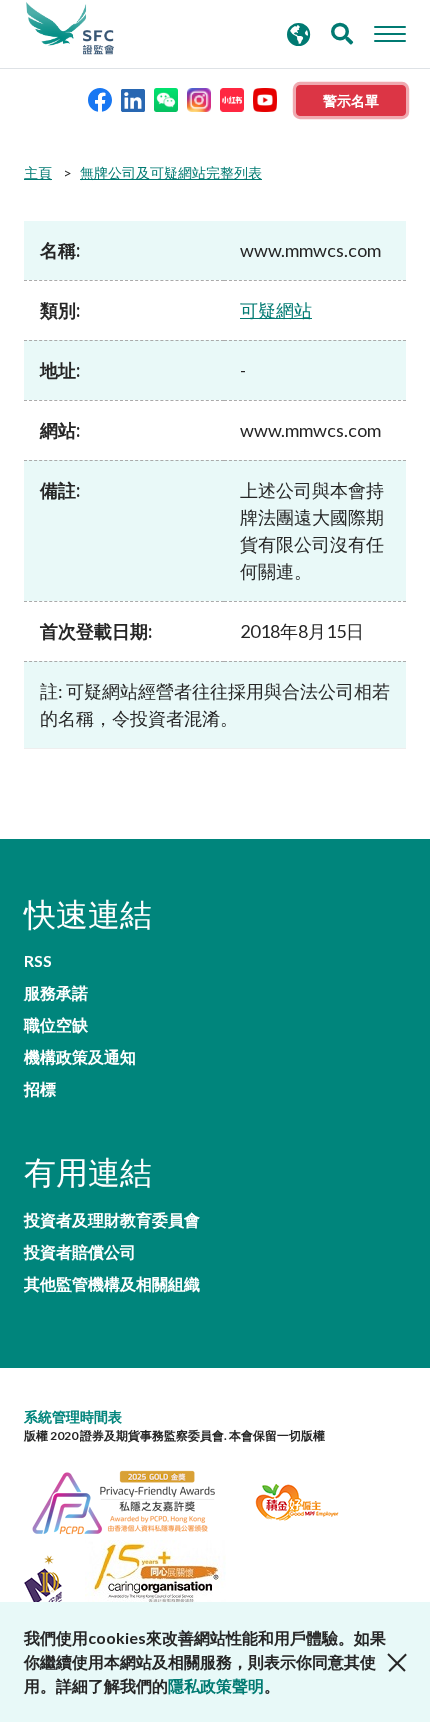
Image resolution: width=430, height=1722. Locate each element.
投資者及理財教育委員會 (112, 1220)
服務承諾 (56, 993)
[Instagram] (199, 98)
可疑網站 (276, 310)
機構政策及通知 (80, 1057)
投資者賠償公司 (80, 1252)
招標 (40, 1089)
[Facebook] (100, 98)
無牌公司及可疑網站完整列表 (171, 172)
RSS (38, 961)
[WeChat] (166, 98)
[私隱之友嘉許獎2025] (135, 1499)
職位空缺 (56, 1025)
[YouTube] (265, 98)
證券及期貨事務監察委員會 (70, 29)
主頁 (38, 172)
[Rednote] (232, 98)
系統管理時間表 (73, 1416)
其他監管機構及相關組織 (112, 1284)
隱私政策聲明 (216, 1685)
